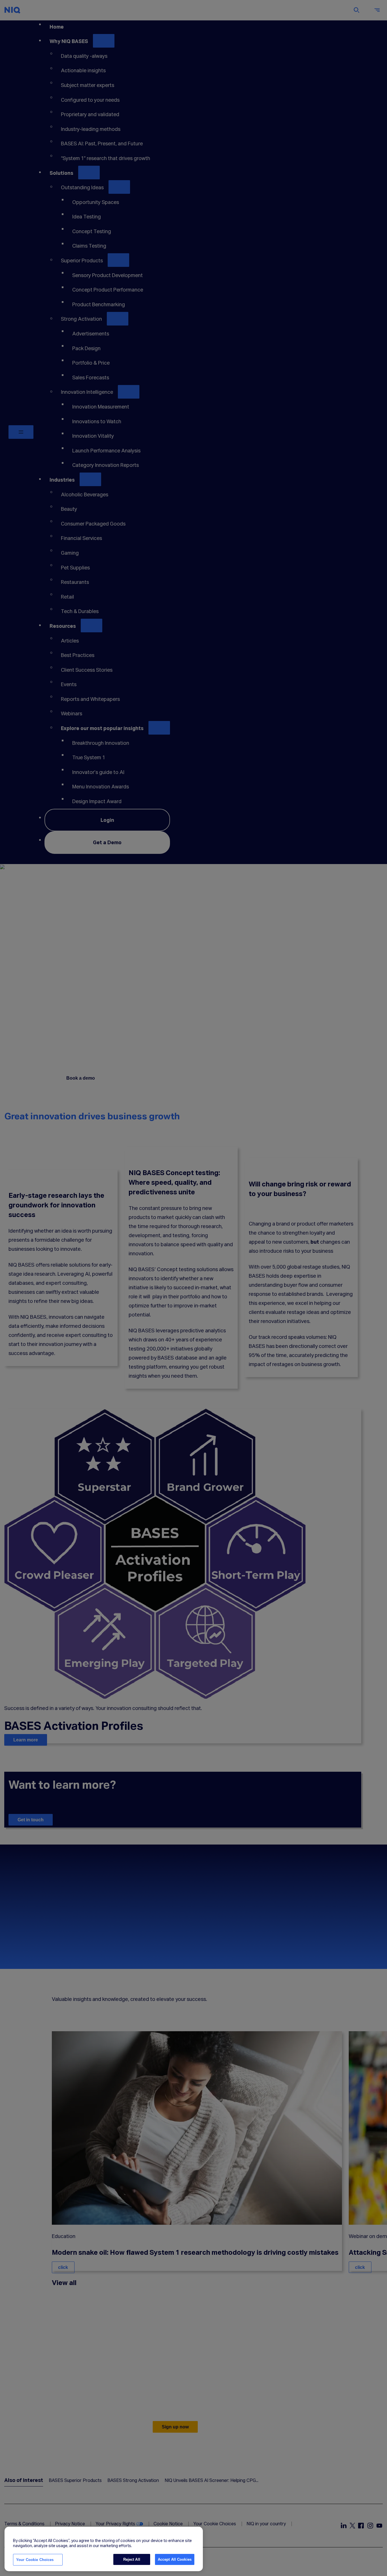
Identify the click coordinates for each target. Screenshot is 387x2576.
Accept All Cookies (175, 2559)
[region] (104, 2549)
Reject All (132, 2559)
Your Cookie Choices (35, 2560)
